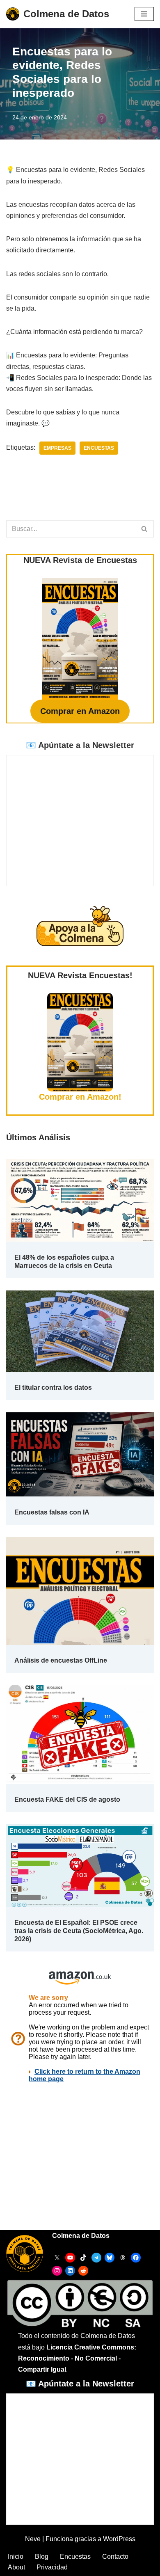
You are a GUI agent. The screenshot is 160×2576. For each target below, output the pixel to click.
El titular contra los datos (53, 1388)
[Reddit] (83, 2271)
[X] (57, 2258)
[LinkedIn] (70, 2271)
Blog (42, 2557)
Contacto (115, 2557)
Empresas (57, 448)
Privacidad (52, 2567)
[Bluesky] (110, 2258)
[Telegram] (96, 2258)
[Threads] (123, 2258)
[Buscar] (145, 529)
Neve (33, 2539)
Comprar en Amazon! (80, 1097)
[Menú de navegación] (144, 14)
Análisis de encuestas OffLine (61, 1660)
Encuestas (99, 448)
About (16, 2567)
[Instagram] (57, 2271)
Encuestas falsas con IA (52, 1512)
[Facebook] (136, 2258)
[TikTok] (83, 2258)
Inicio (16, 2557)
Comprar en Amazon (80, 711)
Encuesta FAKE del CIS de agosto (67, 1799)
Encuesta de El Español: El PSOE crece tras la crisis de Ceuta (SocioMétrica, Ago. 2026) (79, 1931)
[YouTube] (70, 2258)
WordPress (119, 2539)
